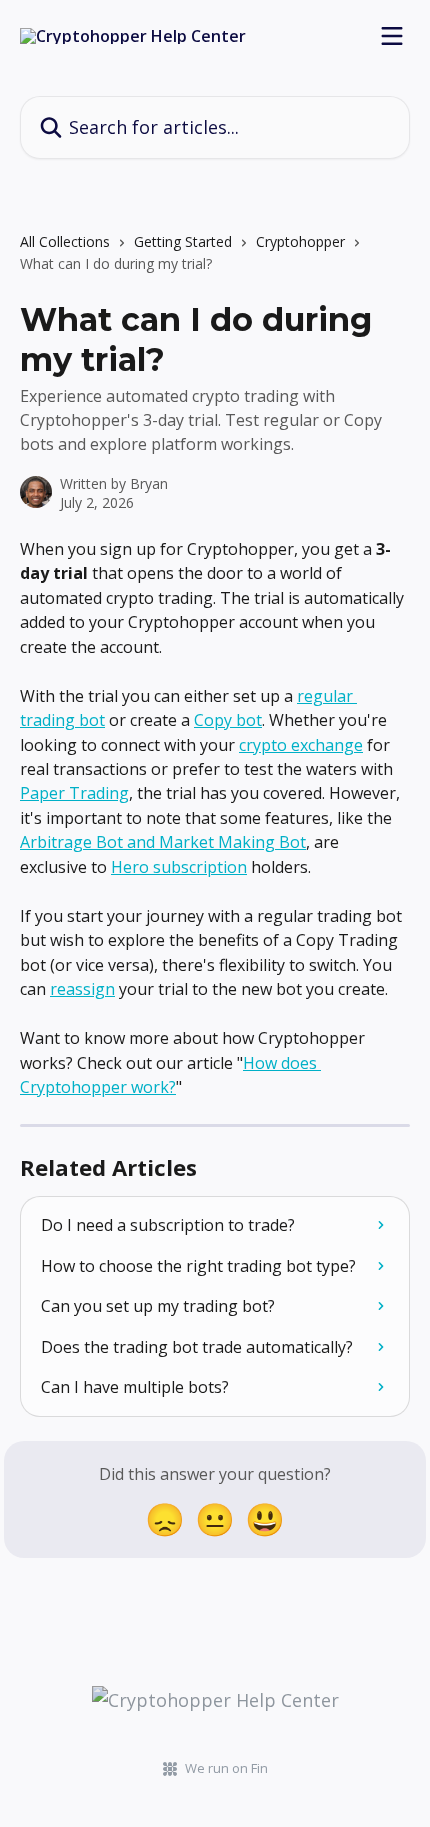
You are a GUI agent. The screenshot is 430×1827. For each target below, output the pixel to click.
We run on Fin (226, 1768)
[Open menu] (392, 36)
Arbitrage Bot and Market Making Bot (163, 842)
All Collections (65, 241)
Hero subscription (179, 867)
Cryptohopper (300, 241)
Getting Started (183, 241)
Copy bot (228, 720)
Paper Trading (74, 793)
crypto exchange (301, 745)
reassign (82, 989)
